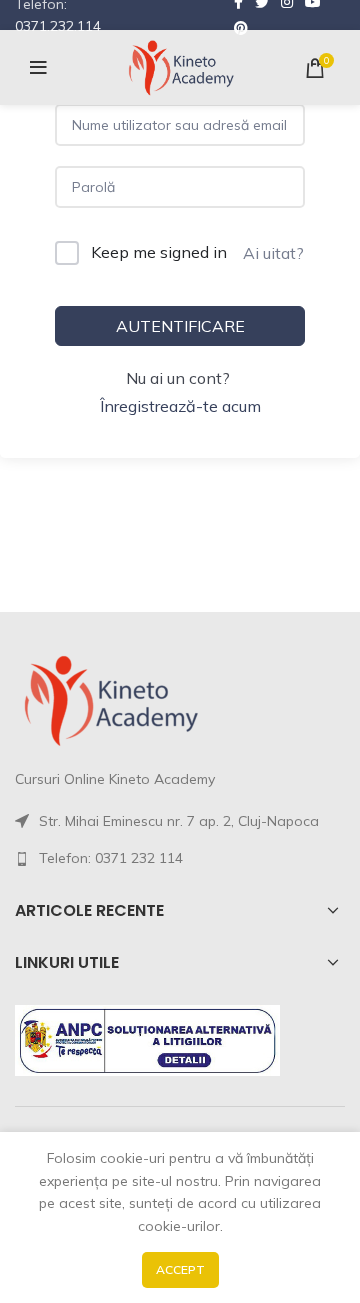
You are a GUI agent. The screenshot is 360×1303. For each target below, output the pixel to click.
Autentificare (180, 326)
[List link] (180, 858)
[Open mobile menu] (38, 68)
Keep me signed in (159, 252)
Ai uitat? (273, 253)
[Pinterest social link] (241, 28)
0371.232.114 (58, 26)
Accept (180, 1269)
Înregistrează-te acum (180, 406)
